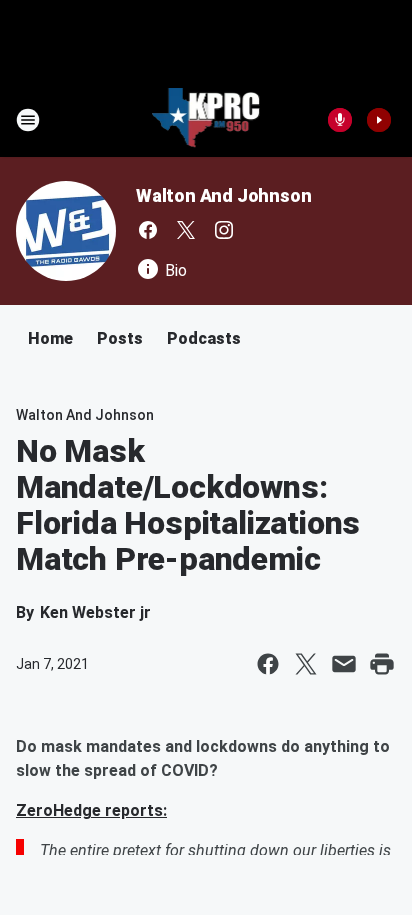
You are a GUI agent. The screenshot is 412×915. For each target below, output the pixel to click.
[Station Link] (206, 120)
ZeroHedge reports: (91, 810)
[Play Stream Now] (379, 120)
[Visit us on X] (186, 230)
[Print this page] (382, 664)
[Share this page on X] (306, 664)
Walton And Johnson (223, 195)
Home (50, 338)
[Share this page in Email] (344, 664)
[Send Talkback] (340, 120)
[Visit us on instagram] (224, 230)
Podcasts (204, 338)
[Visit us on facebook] (148, 230)
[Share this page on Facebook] (268, 664)
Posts (120, 338)
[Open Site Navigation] (28, 120)
